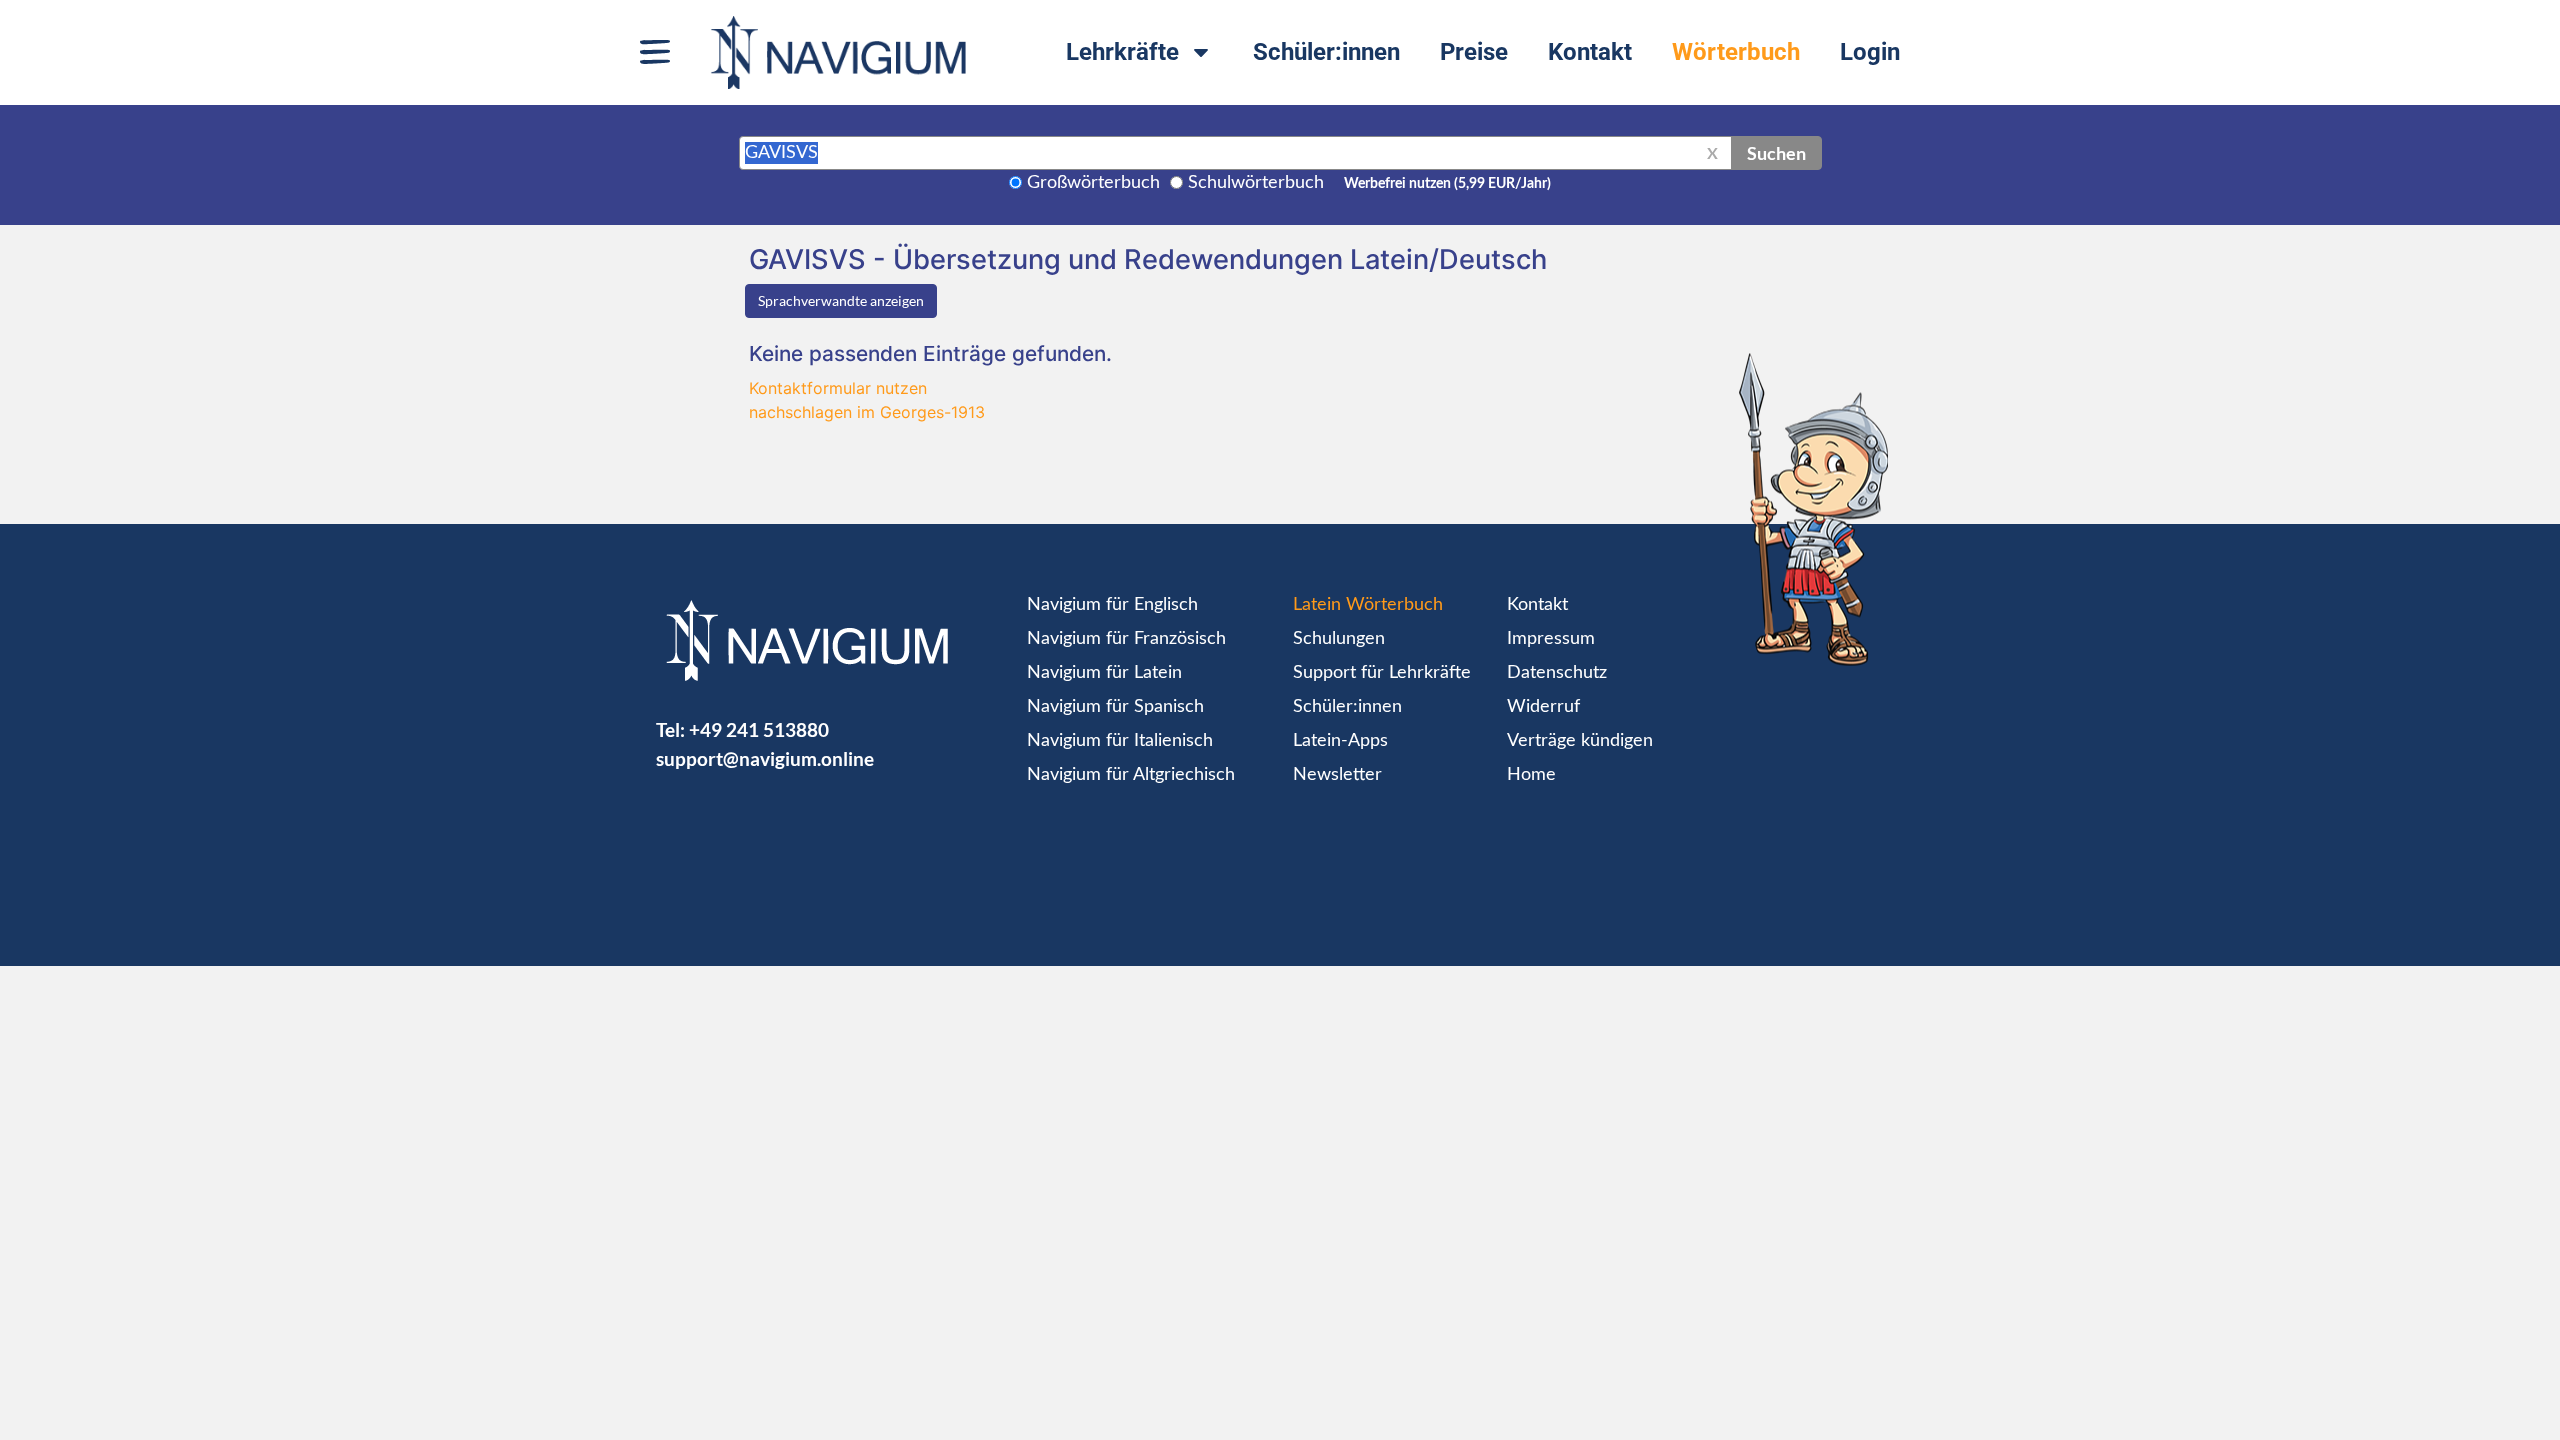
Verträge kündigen (1580, 741)
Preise (1474, 52)
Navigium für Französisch (1126, 639)
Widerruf (1543, 707)
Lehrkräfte (1122, 52)
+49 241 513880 (759, 729)
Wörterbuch (1736, 52)
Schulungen (1339, 639)
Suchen (1776, 153)
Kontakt (1590, 52)
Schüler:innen (1326, 52)
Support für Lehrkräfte (1382, 673)
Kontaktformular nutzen (838, 388)
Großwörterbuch (1093, 183)
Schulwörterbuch (1256, 183)
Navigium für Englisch (1112, 605)
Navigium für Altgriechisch (1131, 775)
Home (1531, 775)
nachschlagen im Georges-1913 (867, 412)
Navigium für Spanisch (1115, 707)
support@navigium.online (765, 758)
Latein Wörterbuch (1368, 605)
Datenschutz (1557, 673)
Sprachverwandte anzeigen (841, 300)
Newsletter (1337, 775)
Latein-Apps (1340, 741)
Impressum (1551, 639)
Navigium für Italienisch (1120, 741)
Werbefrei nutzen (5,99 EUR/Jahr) (1447, 184)
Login (1870, 52)
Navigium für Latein (1104, 673)
